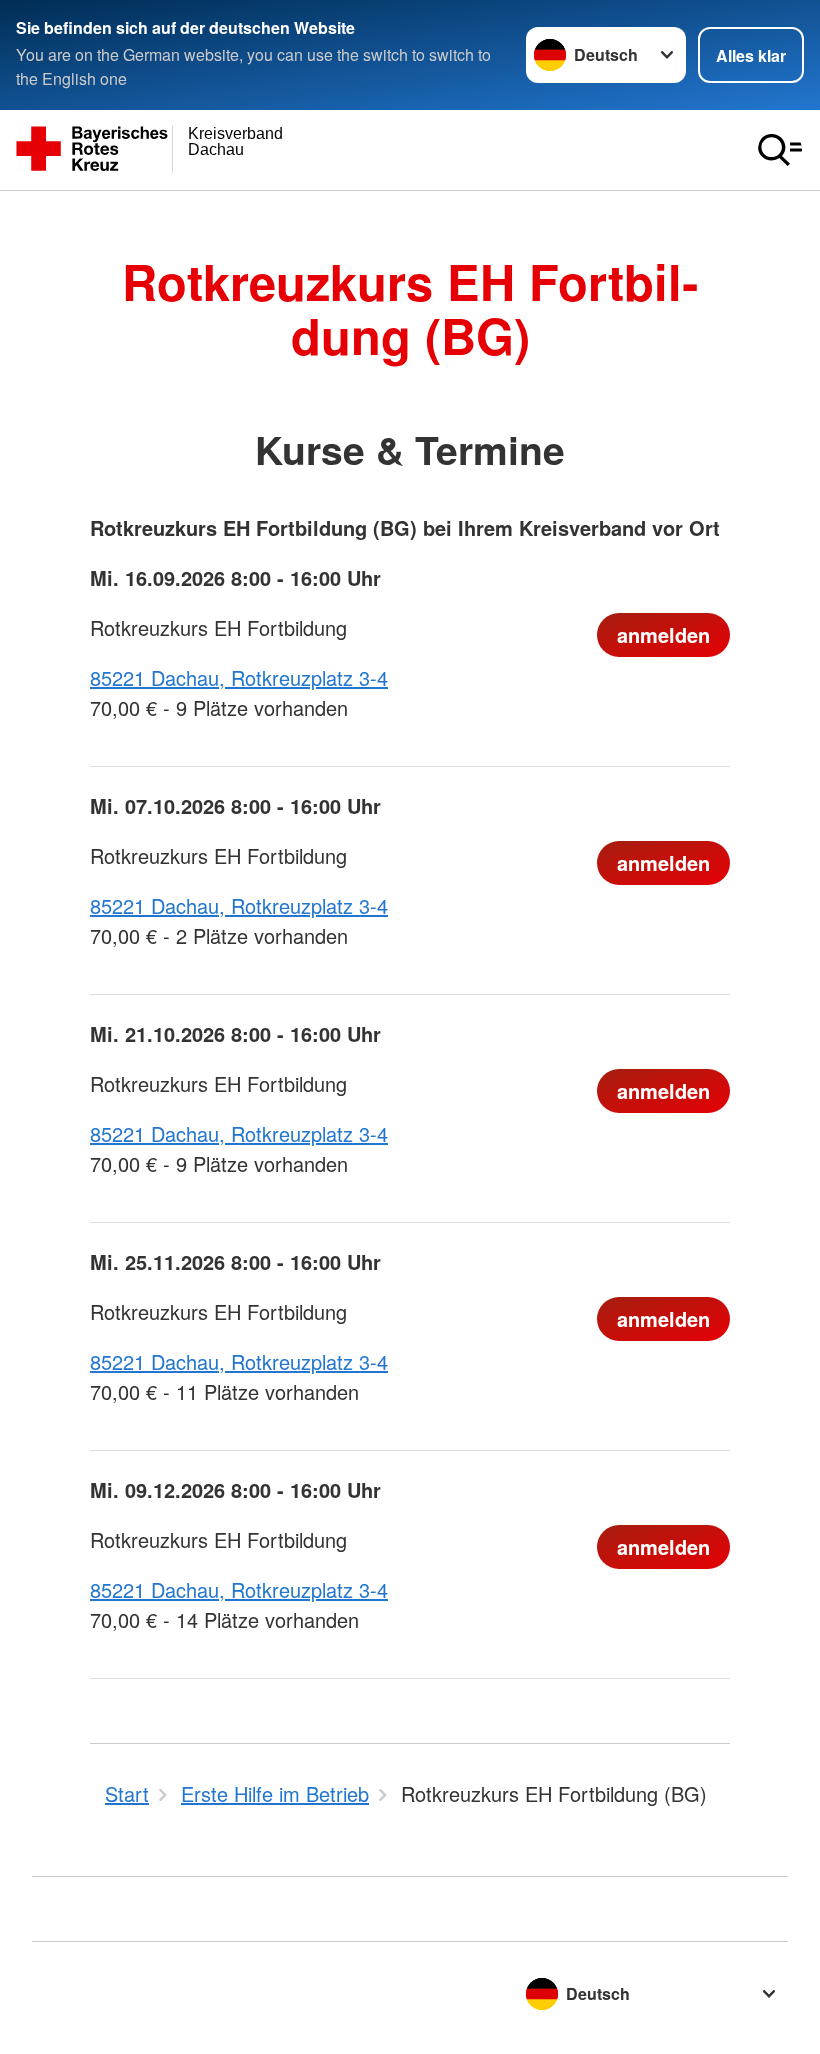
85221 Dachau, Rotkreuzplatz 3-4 (239, 677)
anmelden (663, 634)
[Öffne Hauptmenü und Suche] (780, 150)
